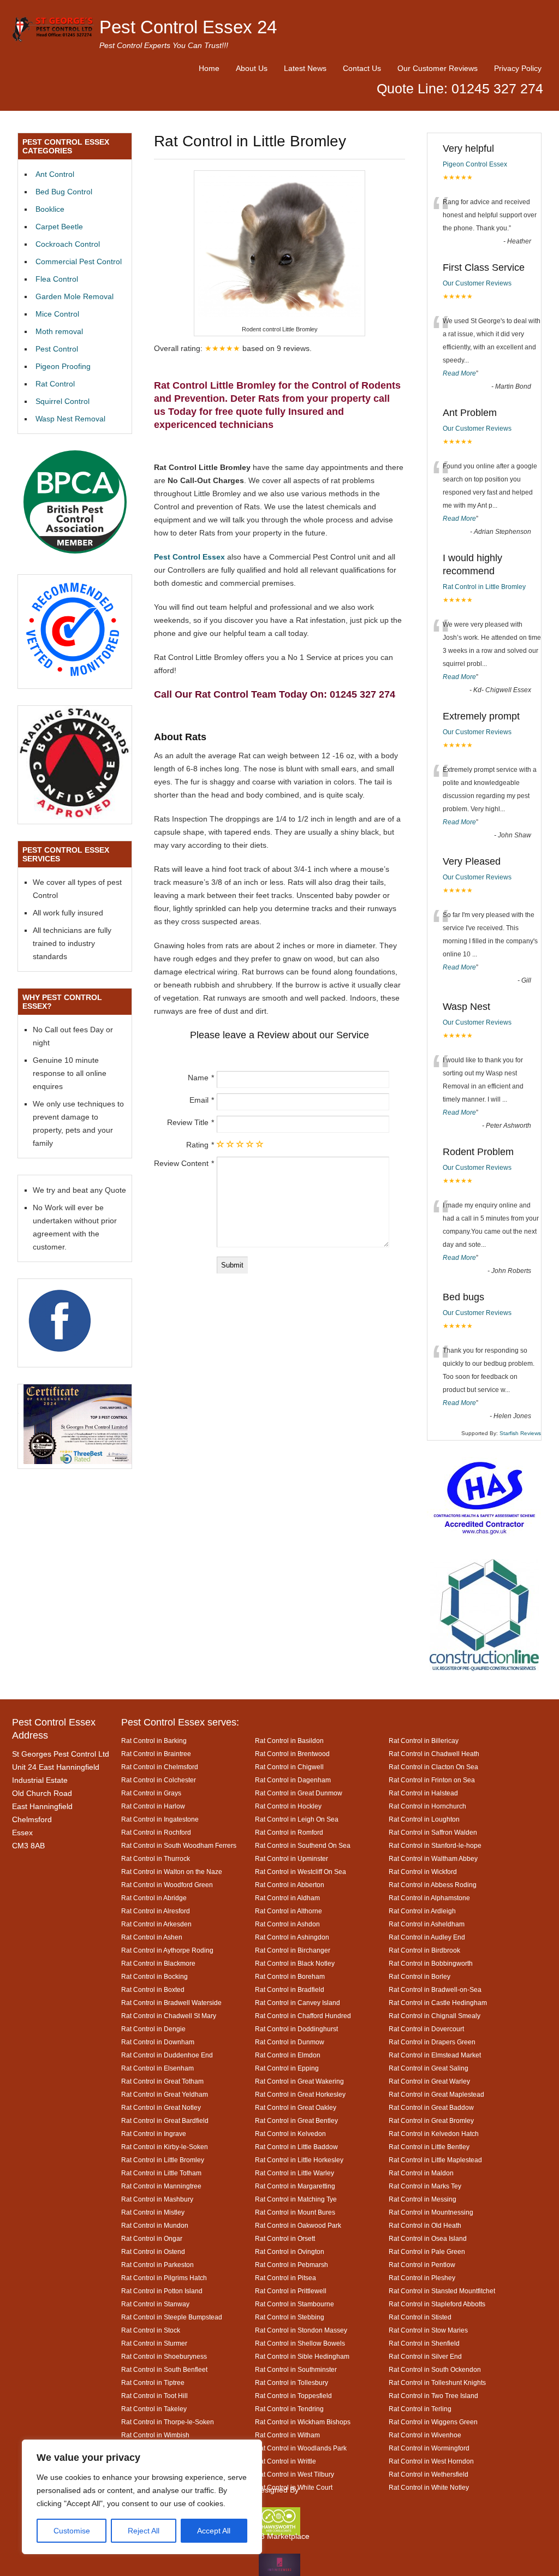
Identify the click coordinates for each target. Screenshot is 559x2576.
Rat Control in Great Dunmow (299, 1793)
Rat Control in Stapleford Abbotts (437, 2304)
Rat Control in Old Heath (425, 2225)
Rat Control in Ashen (152, 1937)
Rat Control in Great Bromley (431, 2120)
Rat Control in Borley (420, 1976)
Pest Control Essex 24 (188, 27)
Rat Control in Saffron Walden (433, 1832)
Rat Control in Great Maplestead (436, 2094)
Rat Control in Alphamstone (429, 1898)
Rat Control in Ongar (152, 2238)
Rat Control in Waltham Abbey (433, 1858)
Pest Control (57, 349)
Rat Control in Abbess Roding (433, 1885)
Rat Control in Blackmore (158, 1963)
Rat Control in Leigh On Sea (297, 1819)
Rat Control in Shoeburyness (164, 2356)
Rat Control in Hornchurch (427, 1806)
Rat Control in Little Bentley (429, 2147)
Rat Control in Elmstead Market (435, 2055)
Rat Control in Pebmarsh (292, 2265)
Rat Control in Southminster (296, 2369)
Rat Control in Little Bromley (484, 587)
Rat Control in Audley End (427, 1937)
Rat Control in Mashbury (157, 2199)
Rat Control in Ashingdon (292, 1937)
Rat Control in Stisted (420, 2317)
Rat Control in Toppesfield (293, 2396)
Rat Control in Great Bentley (296, 2120)
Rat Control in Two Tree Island (433, 2396)
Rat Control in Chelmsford (160, 1767)
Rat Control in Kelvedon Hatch (434, 2134)
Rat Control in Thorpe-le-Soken (168, 2422)
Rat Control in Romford (289, 1832)
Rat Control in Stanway (155, 2304)
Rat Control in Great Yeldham (165, 2094)
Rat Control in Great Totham (162, 2081)
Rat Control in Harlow (153, 1806)
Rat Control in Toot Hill (154, 2396)
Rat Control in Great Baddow (431, 2107)
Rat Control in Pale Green (427, 2251)
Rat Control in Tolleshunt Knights (437, 2382)
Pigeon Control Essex (475, 164)
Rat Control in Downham (158, 2042)
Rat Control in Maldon (421, 2173)
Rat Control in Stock (151, 2330)
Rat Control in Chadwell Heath (434, 1754)
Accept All (214, 2531)
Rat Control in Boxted (153, 1989)
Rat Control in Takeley (154, 2409)
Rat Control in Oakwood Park (298, 2225)
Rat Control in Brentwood (292, 1754)
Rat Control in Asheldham (427, 1924)
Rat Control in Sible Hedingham (302, 2356)
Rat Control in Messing (423, 2199)
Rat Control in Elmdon (288, 2055)
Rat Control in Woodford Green (167, 1885)
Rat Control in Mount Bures (295, 2212)
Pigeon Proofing (63, 366)
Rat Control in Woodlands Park (301, 2448)
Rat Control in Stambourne (295, 2304)
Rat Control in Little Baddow (296, 2147)
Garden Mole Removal (75, 296)
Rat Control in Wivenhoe (425, 2435)
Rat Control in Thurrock (156, 1858)
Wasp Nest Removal (70, 419)
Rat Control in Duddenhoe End (167, 2055)
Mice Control (57, 314)
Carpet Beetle (59, 227)
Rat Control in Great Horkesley (300, 2094)
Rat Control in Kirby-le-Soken (165, 2147)
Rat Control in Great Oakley (296, 2107)
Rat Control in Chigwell (289, 1767)
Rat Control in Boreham (290, 1976)
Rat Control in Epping (287, 2068)
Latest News (305, 68)
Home (209, 68)
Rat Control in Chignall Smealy (435, 2016)
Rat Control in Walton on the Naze (172, 1872)
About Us (252, 68)
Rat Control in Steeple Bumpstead (172, 2317)
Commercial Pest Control (79, 261)
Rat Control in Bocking (154, 1976)
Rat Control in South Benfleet (164, 2369)
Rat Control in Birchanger (293, 1950)
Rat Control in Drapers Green (432, 2042)
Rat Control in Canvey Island (298, 2003)
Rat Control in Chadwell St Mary (169, 2016)
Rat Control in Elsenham (157, 2068)
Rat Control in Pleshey (422, 2278)
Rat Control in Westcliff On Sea (301, 1872)
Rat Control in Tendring (289, 2409)
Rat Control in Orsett (285, 2238)
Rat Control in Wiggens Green (433, 2422)
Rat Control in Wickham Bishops (303, 2422)
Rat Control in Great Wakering (299, 2081)
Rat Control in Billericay (424, 1741)
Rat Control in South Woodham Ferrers (179, 1845)
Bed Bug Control (64, 192)
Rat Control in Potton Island (162, 2291)
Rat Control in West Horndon (431, 2461)
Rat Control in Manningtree (161, 2186)
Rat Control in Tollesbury (292, 2382)
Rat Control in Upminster (292, 1858)
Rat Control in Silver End (425, 2356)
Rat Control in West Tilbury (295, 2474)
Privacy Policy (518, 68)
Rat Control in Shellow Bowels (300, 2343)
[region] (142, 2497)
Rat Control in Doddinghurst (296, 2029)
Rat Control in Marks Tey (425, 2186)
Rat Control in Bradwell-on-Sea (435, 1989)
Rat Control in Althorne (289, 1911)
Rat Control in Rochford (156, 1832)
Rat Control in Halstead (423, 1793)
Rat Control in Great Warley (429, 2081)
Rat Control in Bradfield (290, 1989)
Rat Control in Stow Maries (428, 2330)
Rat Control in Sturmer (154, 2343)
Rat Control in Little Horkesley (299, 2160)
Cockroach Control (68, 244)
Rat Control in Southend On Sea (303, 1845)
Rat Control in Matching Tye (296, 2199)
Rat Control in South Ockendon (435, 2369)
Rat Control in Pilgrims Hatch (164, 2278)
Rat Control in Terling (420, 2409)
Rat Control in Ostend (153, 2251)
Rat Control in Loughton (424, 1819)
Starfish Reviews (520, 1433)
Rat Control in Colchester (159, 1780)
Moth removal (59, 331)
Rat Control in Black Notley (295, 1963)
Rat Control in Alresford (156, 1911)
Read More (459, 373)
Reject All (144, 2531)
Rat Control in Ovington (290, 2251)
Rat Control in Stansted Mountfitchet (442, 2291)
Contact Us (362, 68)
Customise (72, 2531)
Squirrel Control (63, 401)
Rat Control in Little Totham (161, 2173)
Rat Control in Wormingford (429, 2448)
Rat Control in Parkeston (157, 2265)
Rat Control (55, 384)
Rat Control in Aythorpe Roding (167, 1950)
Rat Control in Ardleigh (422, 1911)
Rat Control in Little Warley (295, 2173)
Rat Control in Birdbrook (424, 1950)
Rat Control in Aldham (287, 1898)
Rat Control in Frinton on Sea (432, 1780)
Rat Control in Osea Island (428, 2238)
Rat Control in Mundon (155, 2225)
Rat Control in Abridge (154, 1898)
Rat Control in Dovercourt (426, 2029)
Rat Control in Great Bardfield (165, 2120)
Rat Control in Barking (154, 1741)
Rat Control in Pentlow (422, 2265)
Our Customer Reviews (438, 68)
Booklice (50, 209)
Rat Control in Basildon (289, 1741)
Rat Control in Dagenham (293, 1780)
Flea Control (57, 279)
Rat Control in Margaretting (295, 2186)
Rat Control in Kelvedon (290, 2134)
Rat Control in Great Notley (161, 2107)
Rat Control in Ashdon (287, 1924)
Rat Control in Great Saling (429, 2068)
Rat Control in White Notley (429, 2487)
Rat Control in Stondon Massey (301, 2330)
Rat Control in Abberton (290, 1885)
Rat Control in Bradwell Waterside (171, 2003)
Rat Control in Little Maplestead (435, 2160)
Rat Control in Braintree (156, 1754)
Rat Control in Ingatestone (160, 1819)
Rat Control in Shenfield (424, 2343)
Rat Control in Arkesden (156, 1924)
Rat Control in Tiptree (153, 2382)
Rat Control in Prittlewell (291, 2291)
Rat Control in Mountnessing (431, 2212)
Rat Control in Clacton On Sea (433, 1767)
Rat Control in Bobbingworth (431, 1963)
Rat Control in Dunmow (290, 2042)
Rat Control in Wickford (423, 1872)
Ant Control (55, 174)
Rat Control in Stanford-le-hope (435, 1845)
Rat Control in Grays (151, 1793)
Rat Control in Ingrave (154, 2134)
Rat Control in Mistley (153, 2212)
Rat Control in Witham (287, 2435)
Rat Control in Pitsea (286, 2278)
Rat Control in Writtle (286, 2461)
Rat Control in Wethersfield (429, 2474)
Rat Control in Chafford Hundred (303, 2016)
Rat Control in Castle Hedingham (438, 2003)
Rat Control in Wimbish (155, 2435)
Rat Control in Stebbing (290, 2317)
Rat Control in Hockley (288, 1806)
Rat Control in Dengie (153, 2029)
